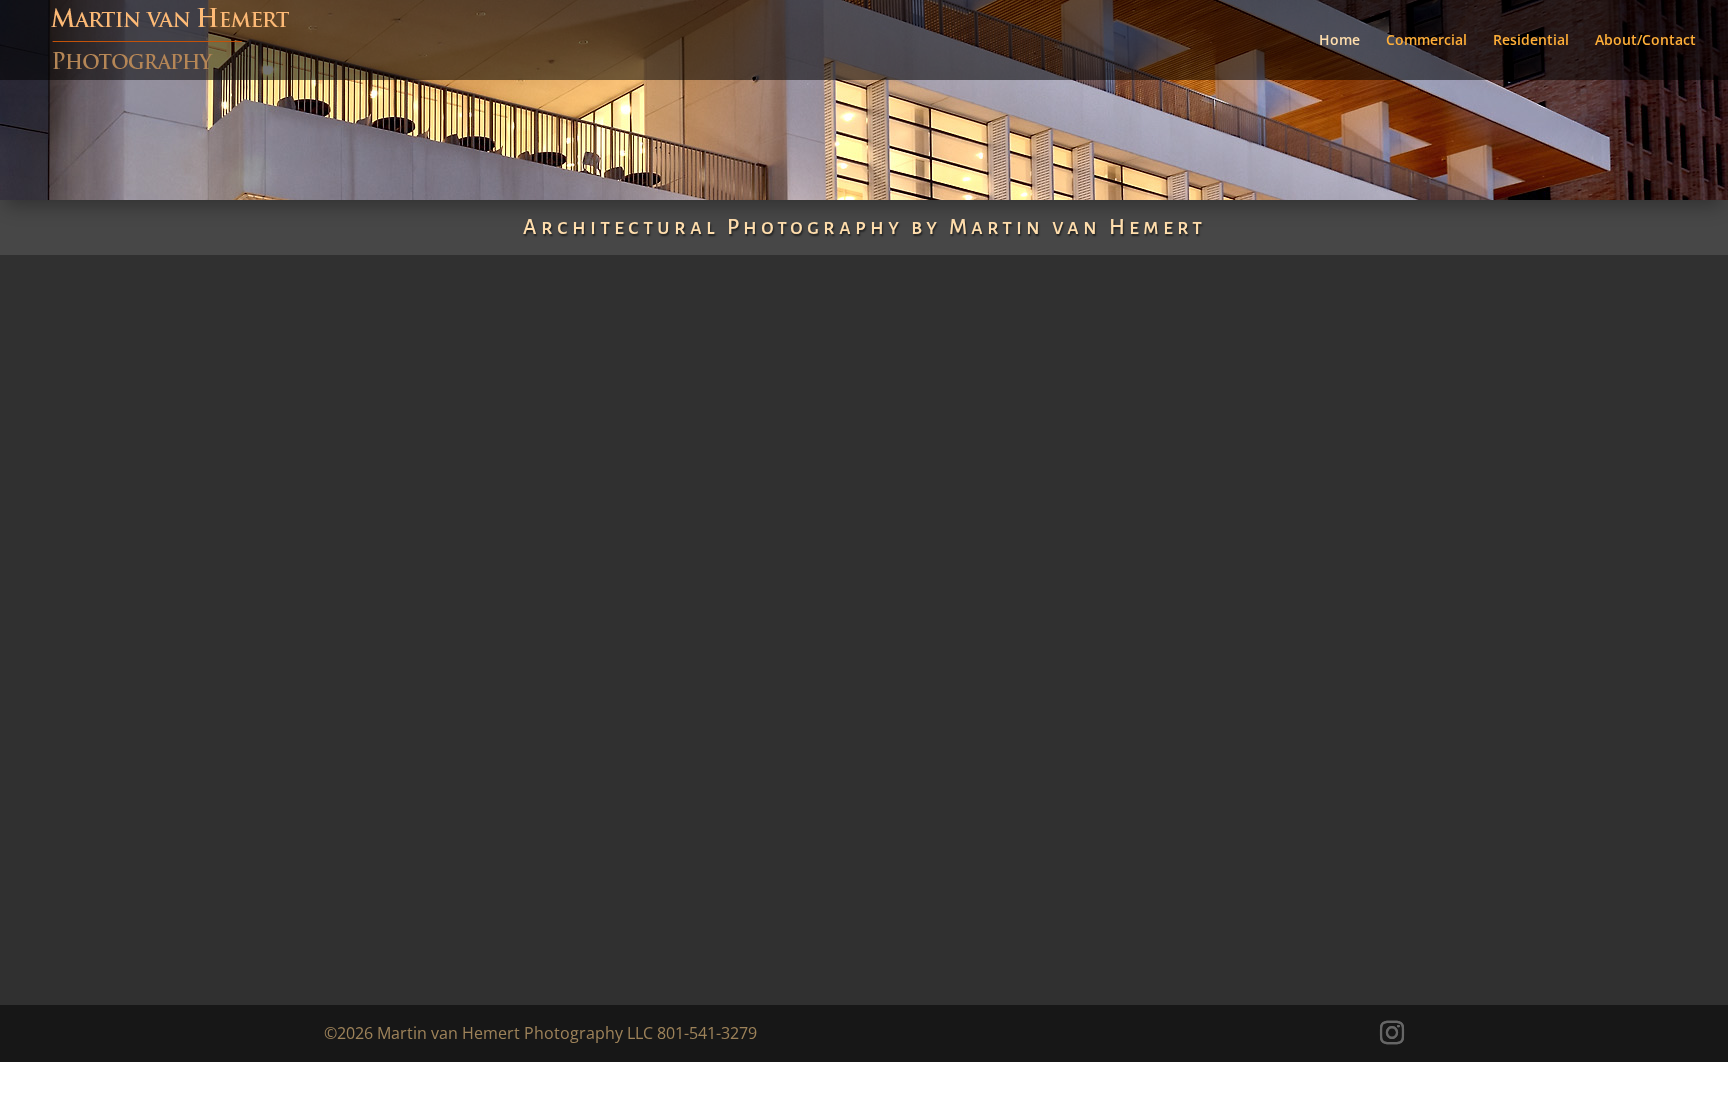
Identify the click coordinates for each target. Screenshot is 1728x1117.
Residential (1531, 41)
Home (1339, 41)
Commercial (1426, 41)
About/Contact (1645, 41)
